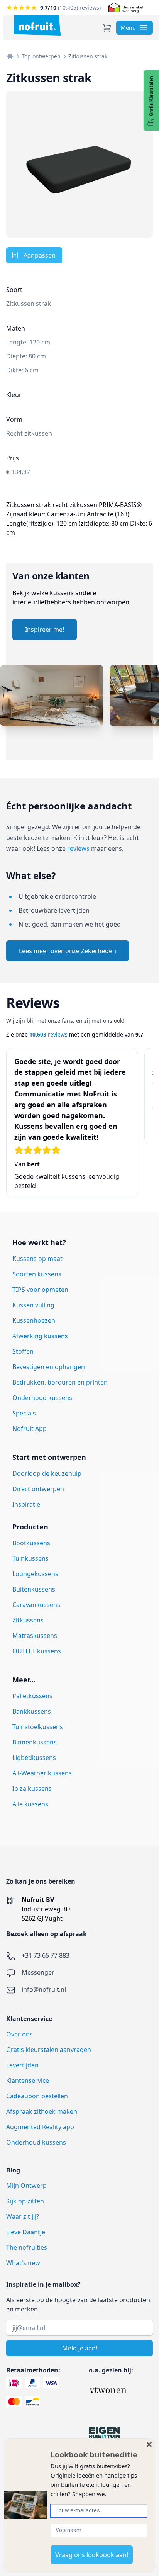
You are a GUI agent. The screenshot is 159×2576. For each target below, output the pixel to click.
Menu (128, 28)
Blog (13, 2170)
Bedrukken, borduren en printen (60, 1382)
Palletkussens (32, 1696)
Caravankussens (36, 1605)
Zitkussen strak (88, 56)
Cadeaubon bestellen (37, 2096)
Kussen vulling (33, 1305)
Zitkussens (28, 1620)
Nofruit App (30, 1429)
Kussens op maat (37, 1259)
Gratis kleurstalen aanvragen (49, 2050)
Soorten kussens (37, 1274)
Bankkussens (32, 1711)
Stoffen (23, 1351)
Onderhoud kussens (42, 1398)
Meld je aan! (80, 2348)
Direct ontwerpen (38, 1489)
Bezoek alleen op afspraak (47, 1934)
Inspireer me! (45, 630)
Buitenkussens (34, 1589)
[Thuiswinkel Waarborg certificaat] (126, 8)
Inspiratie (26, 1504)
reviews (78, 848)
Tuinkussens (30, 1558)
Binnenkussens (35, 1742)
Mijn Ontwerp (26, 2186)
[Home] (10, 56)
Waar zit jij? (23, 2216)
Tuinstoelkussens (38, 1727)
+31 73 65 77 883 (46, 1955)
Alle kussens (30, 1804)
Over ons (19, 2034)
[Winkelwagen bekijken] (107, 28)
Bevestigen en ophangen (49, 1367)
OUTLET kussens (37, 1651)
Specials (24, 1413)
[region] (79, 712)
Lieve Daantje (26, 2232)
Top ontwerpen (41, 56)
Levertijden (22, 2065)
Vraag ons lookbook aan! (92, 2555)
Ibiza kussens (32, 1789)
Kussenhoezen (34, 1320)
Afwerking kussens (40, 1336)
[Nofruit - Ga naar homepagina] (37, 25)
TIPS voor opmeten (40, 1290)
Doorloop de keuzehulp (47, 1473)
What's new (23, 2263)
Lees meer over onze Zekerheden (68, 951)
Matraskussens (35, 1636)
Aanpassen (40, 255)
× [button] (149, 2444)
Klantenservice (28, 2080)
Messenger (38, 1972)
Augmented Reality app (40, 2127)
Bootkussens (31, 1543)
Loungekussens (35, 1574)
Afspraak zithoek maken (42, 2111)
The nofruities (27, 2247)
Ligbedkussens (34, 1758)
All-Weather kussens (42, 1773)
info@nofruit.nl (44, 1989)
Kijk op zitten (25, 2201)
